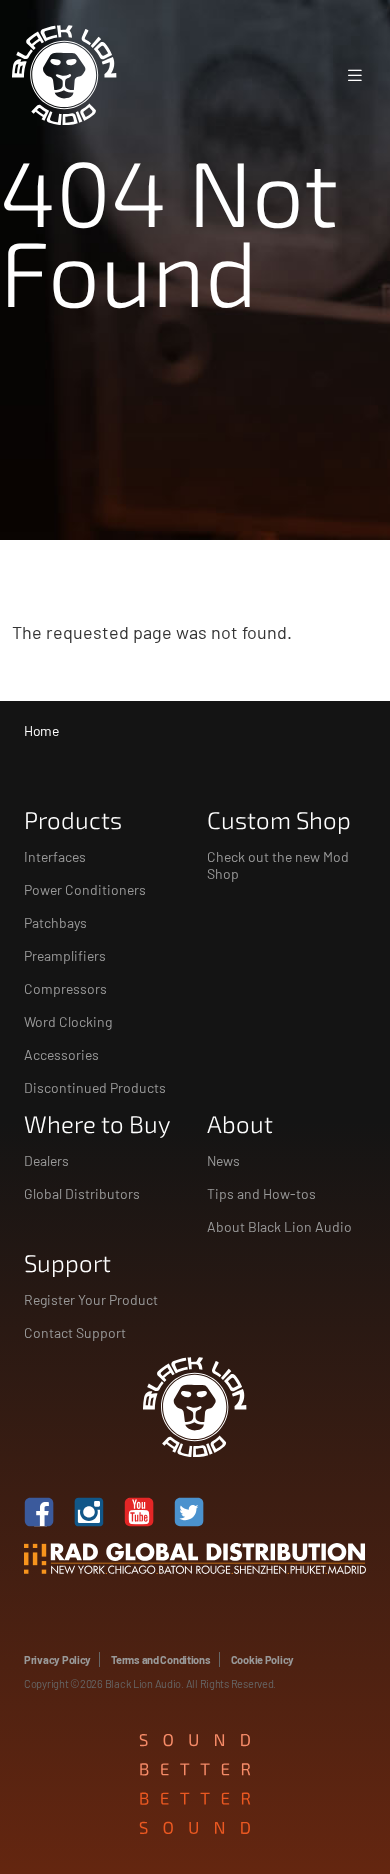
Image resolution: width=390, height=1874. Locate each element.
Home (41, 730)
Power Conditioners (85, 889)
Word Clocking (68, 1021)
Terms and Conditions (161, 1659)
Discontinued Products (95, 1087)
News (223, 1160)
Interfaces (55, 856)
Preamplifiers (65, 955)
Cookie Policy (262, 1659)
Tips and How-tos (261, 1193)
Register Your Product (91, 1299)
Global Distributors (82, 1193)
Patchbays (55, 922)
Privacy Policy (57, 1659)
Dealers (46, 1160)
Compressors (65, 988)
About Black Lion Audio (279, 1226)
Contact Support (75, 1332)
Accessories (61, 1054)
